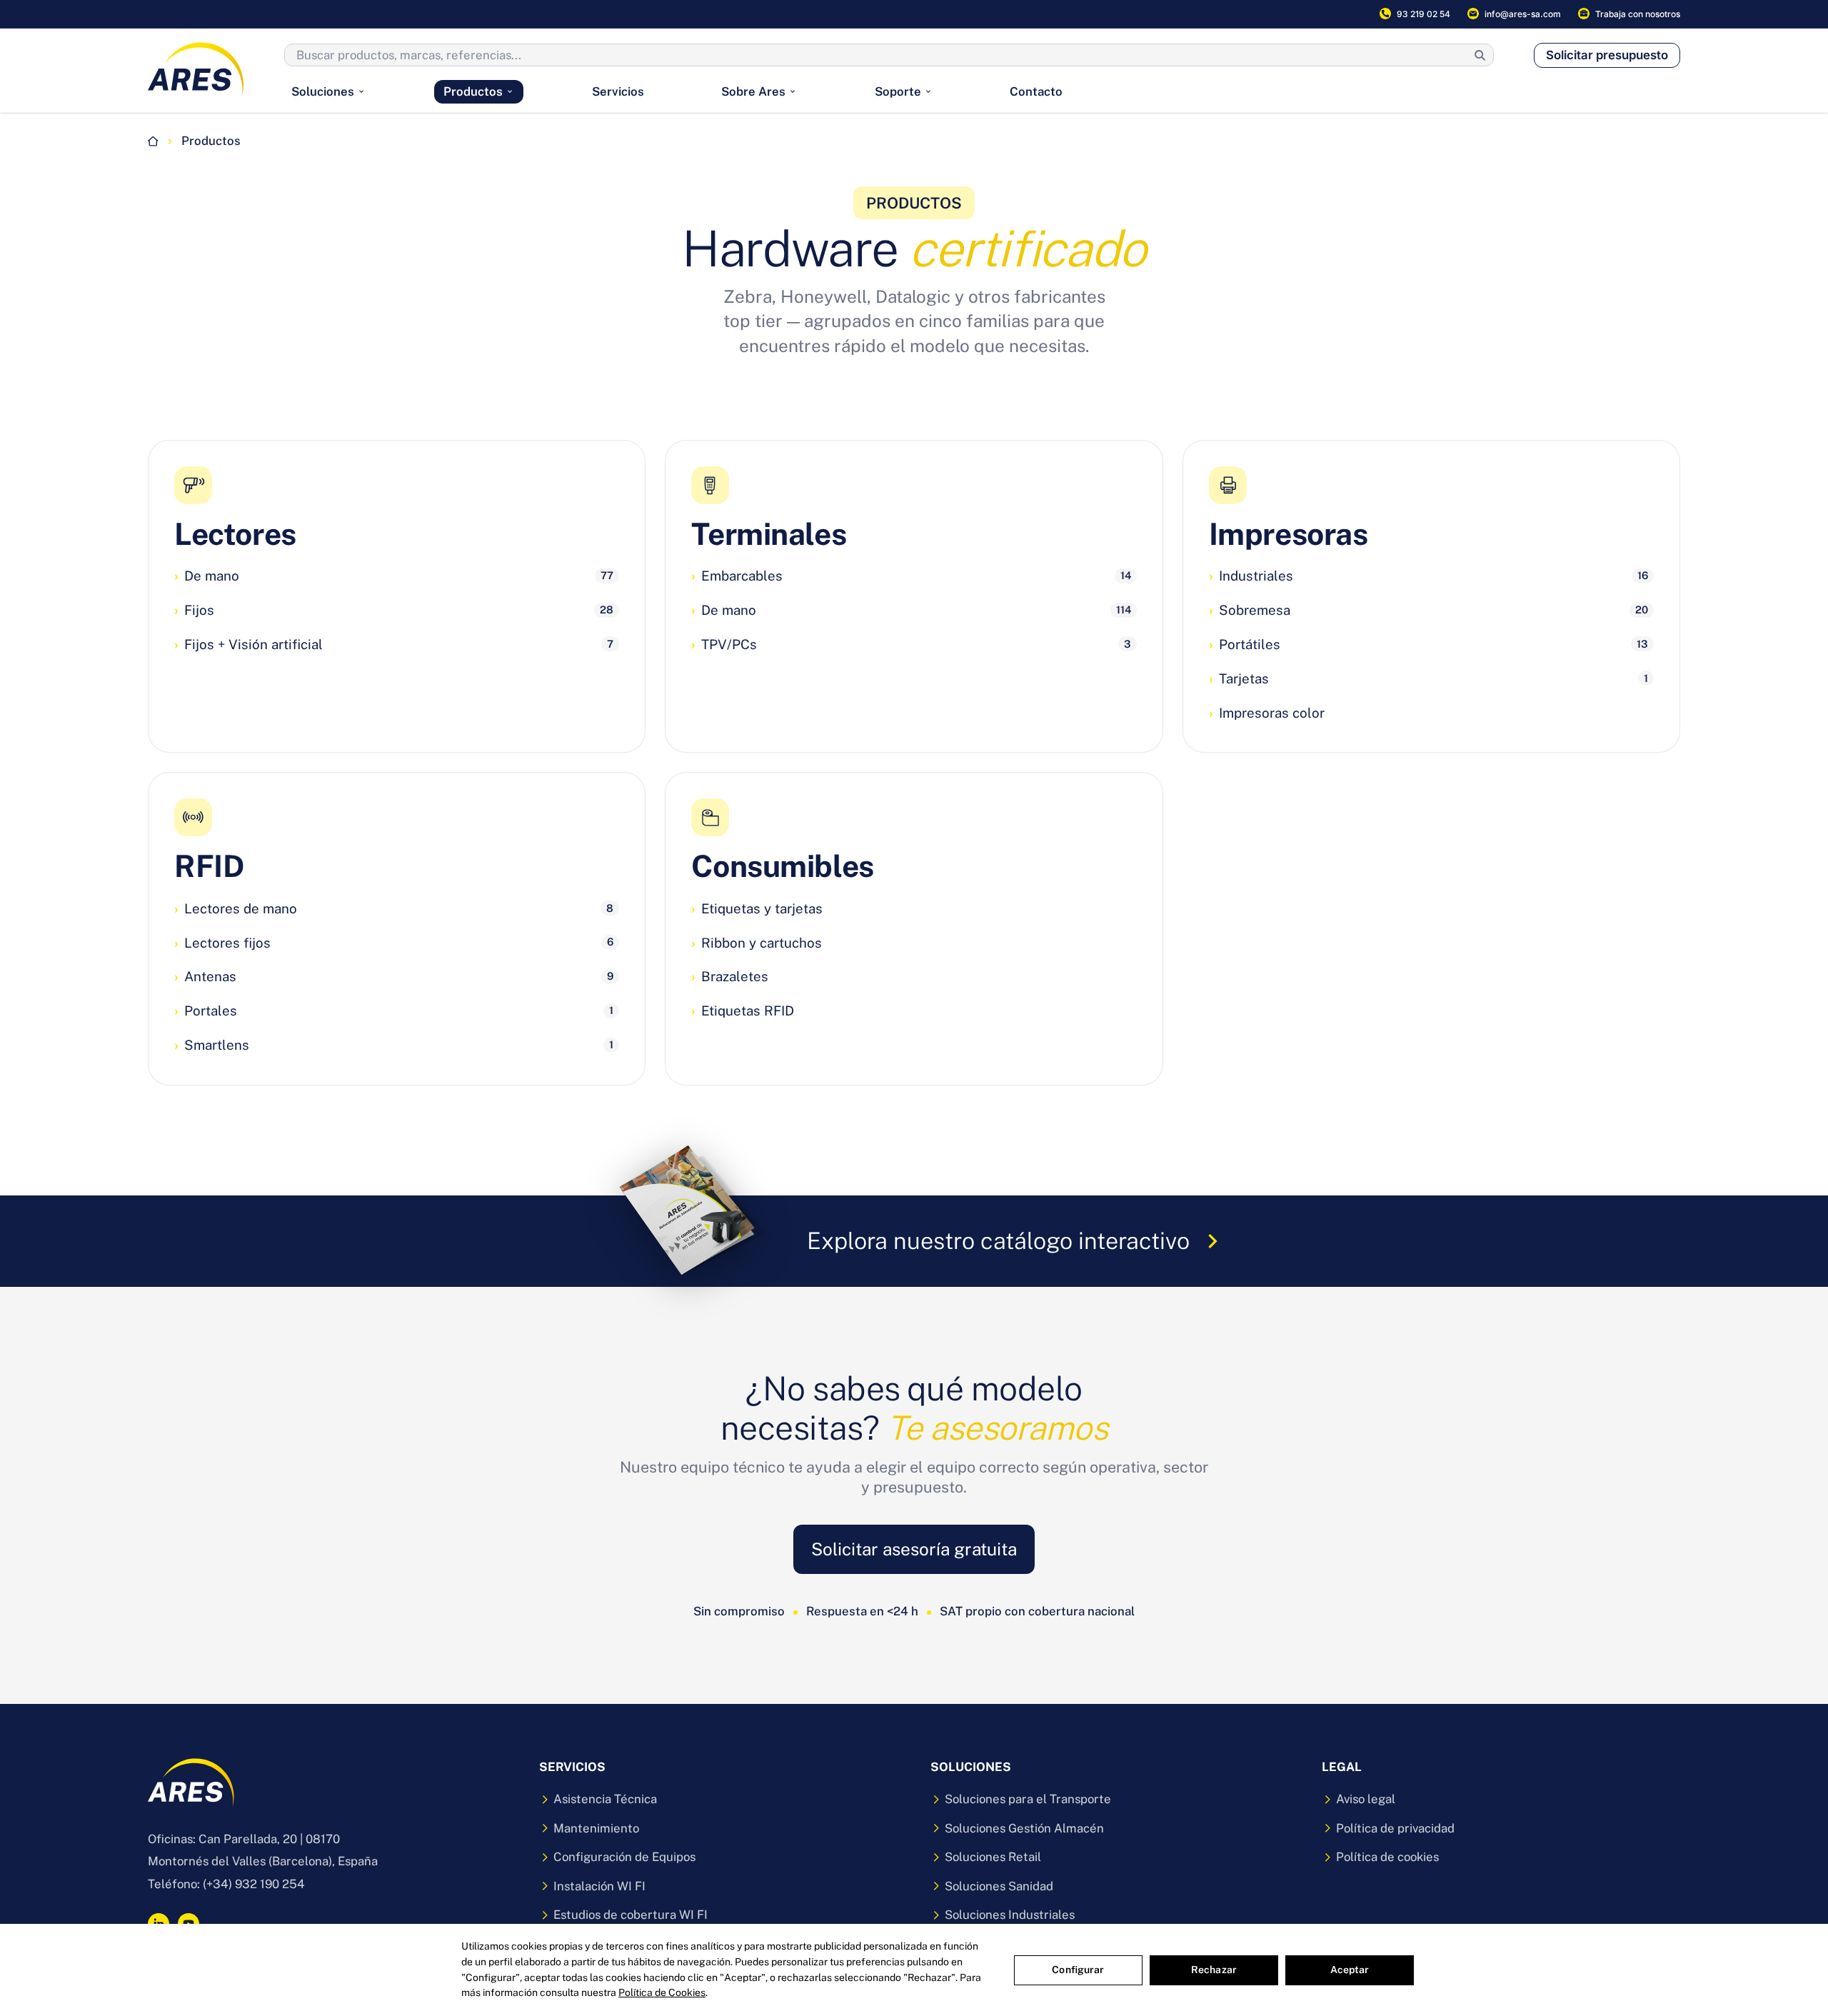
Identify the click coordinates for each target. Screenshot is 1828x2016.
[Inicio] (153, 141)
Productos (473, 91)
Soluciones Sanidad (999, 1886)
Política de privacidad (1395, 1828)
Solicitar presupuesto (1607, 55)
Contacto (1036, 91)
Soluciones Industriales (1010, 1915)
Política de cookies (1387, 1857)
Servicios (618, 91)
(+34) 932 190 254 (254, 1884)
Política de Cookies (662, 1992)
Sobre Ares (753, 91)
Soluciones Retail (993, 1857)
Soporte (898, 91)
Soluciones (323, 91)
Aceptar (1350, 1970)
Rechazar (1214, 1970)
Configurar (1078, 1970)
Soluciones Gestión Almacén (1024, 1828)
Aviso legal (1366, 1799)
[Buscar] (1480, 55)
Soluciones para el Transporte (1028, 1799)
